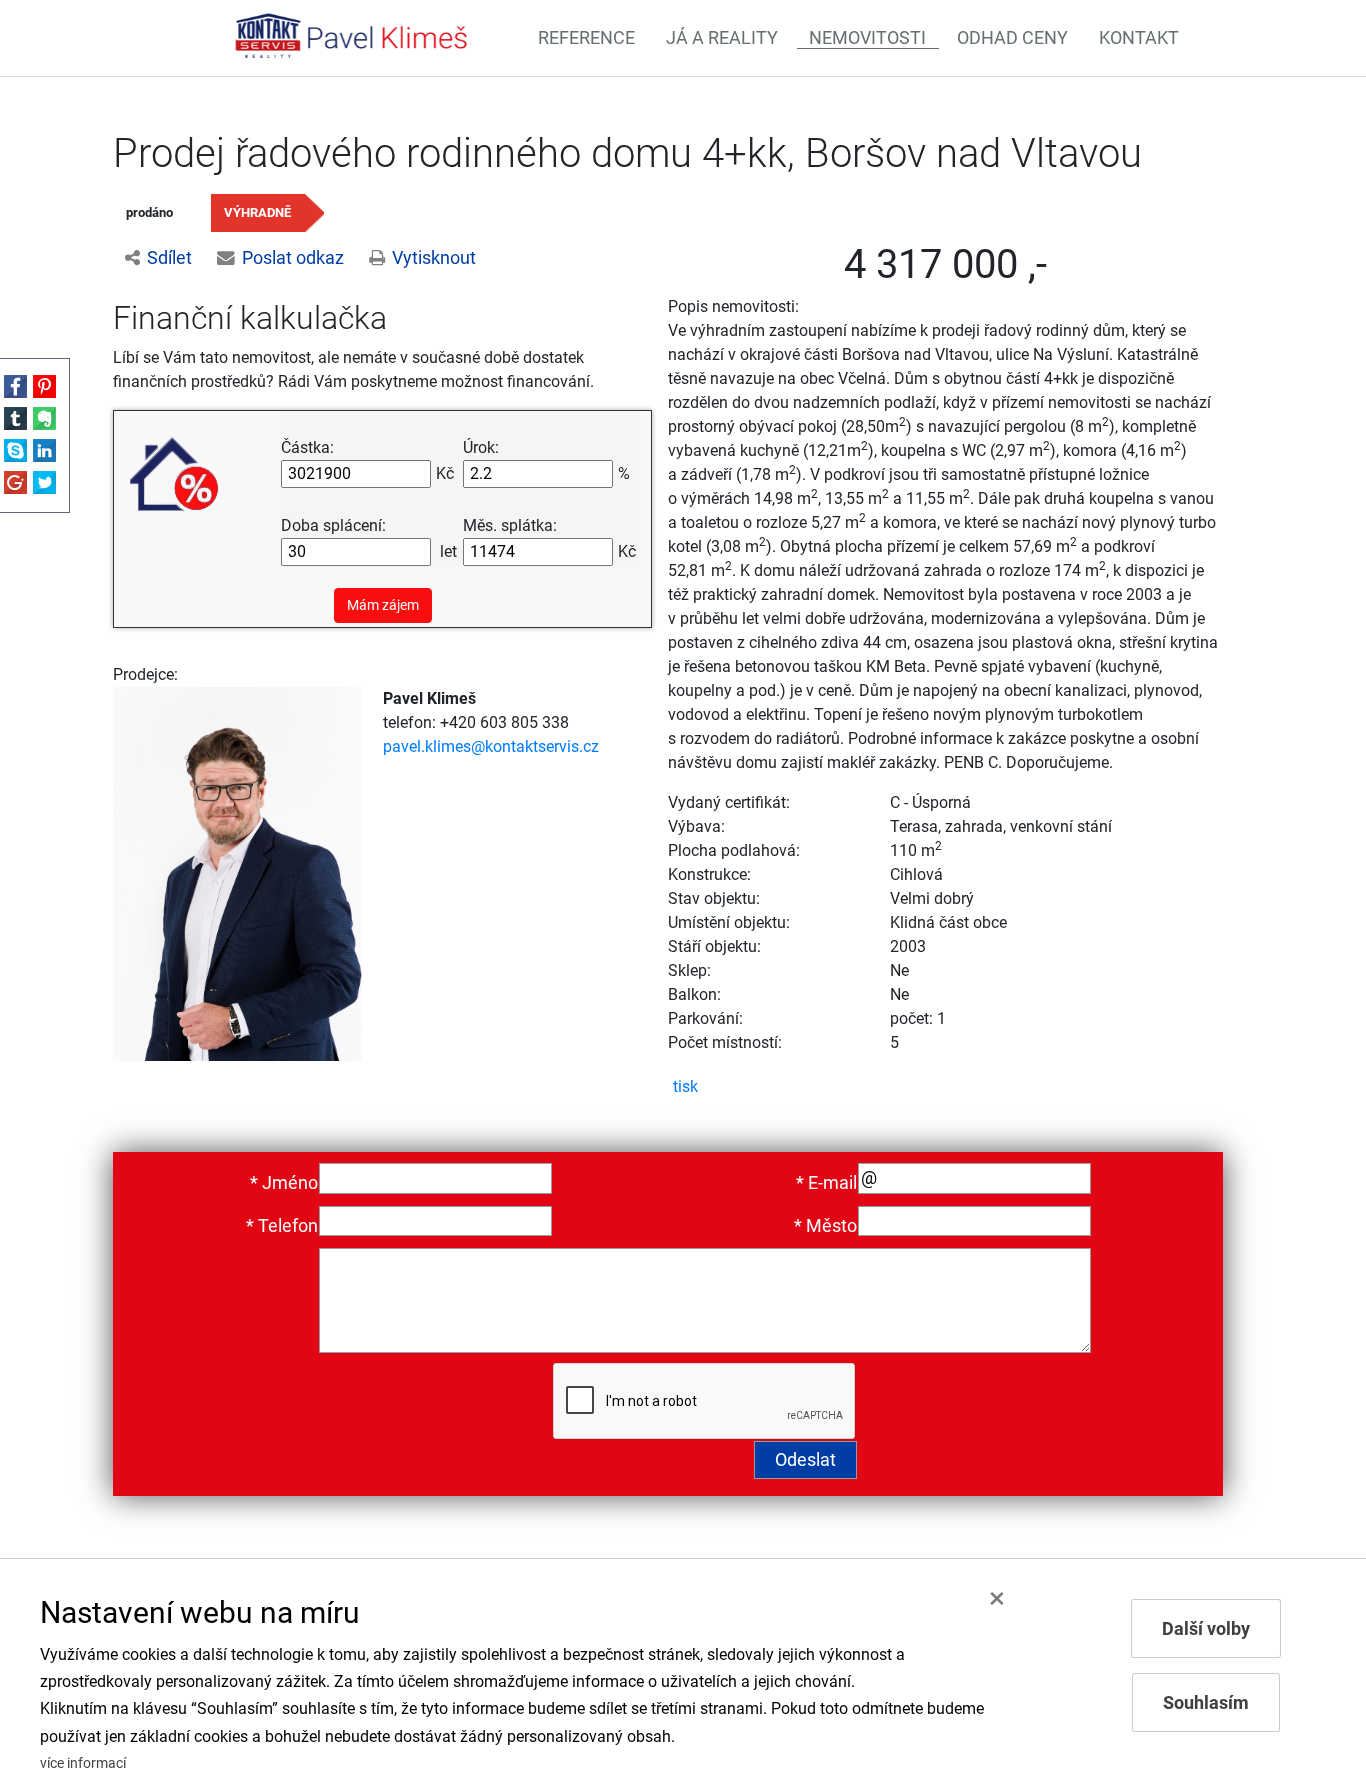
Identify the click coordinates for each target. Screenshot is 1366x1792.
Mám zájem (383, 605)
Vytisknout (434, 258)
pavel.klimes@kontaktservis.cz (491, 746)
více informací (83, 1763)
